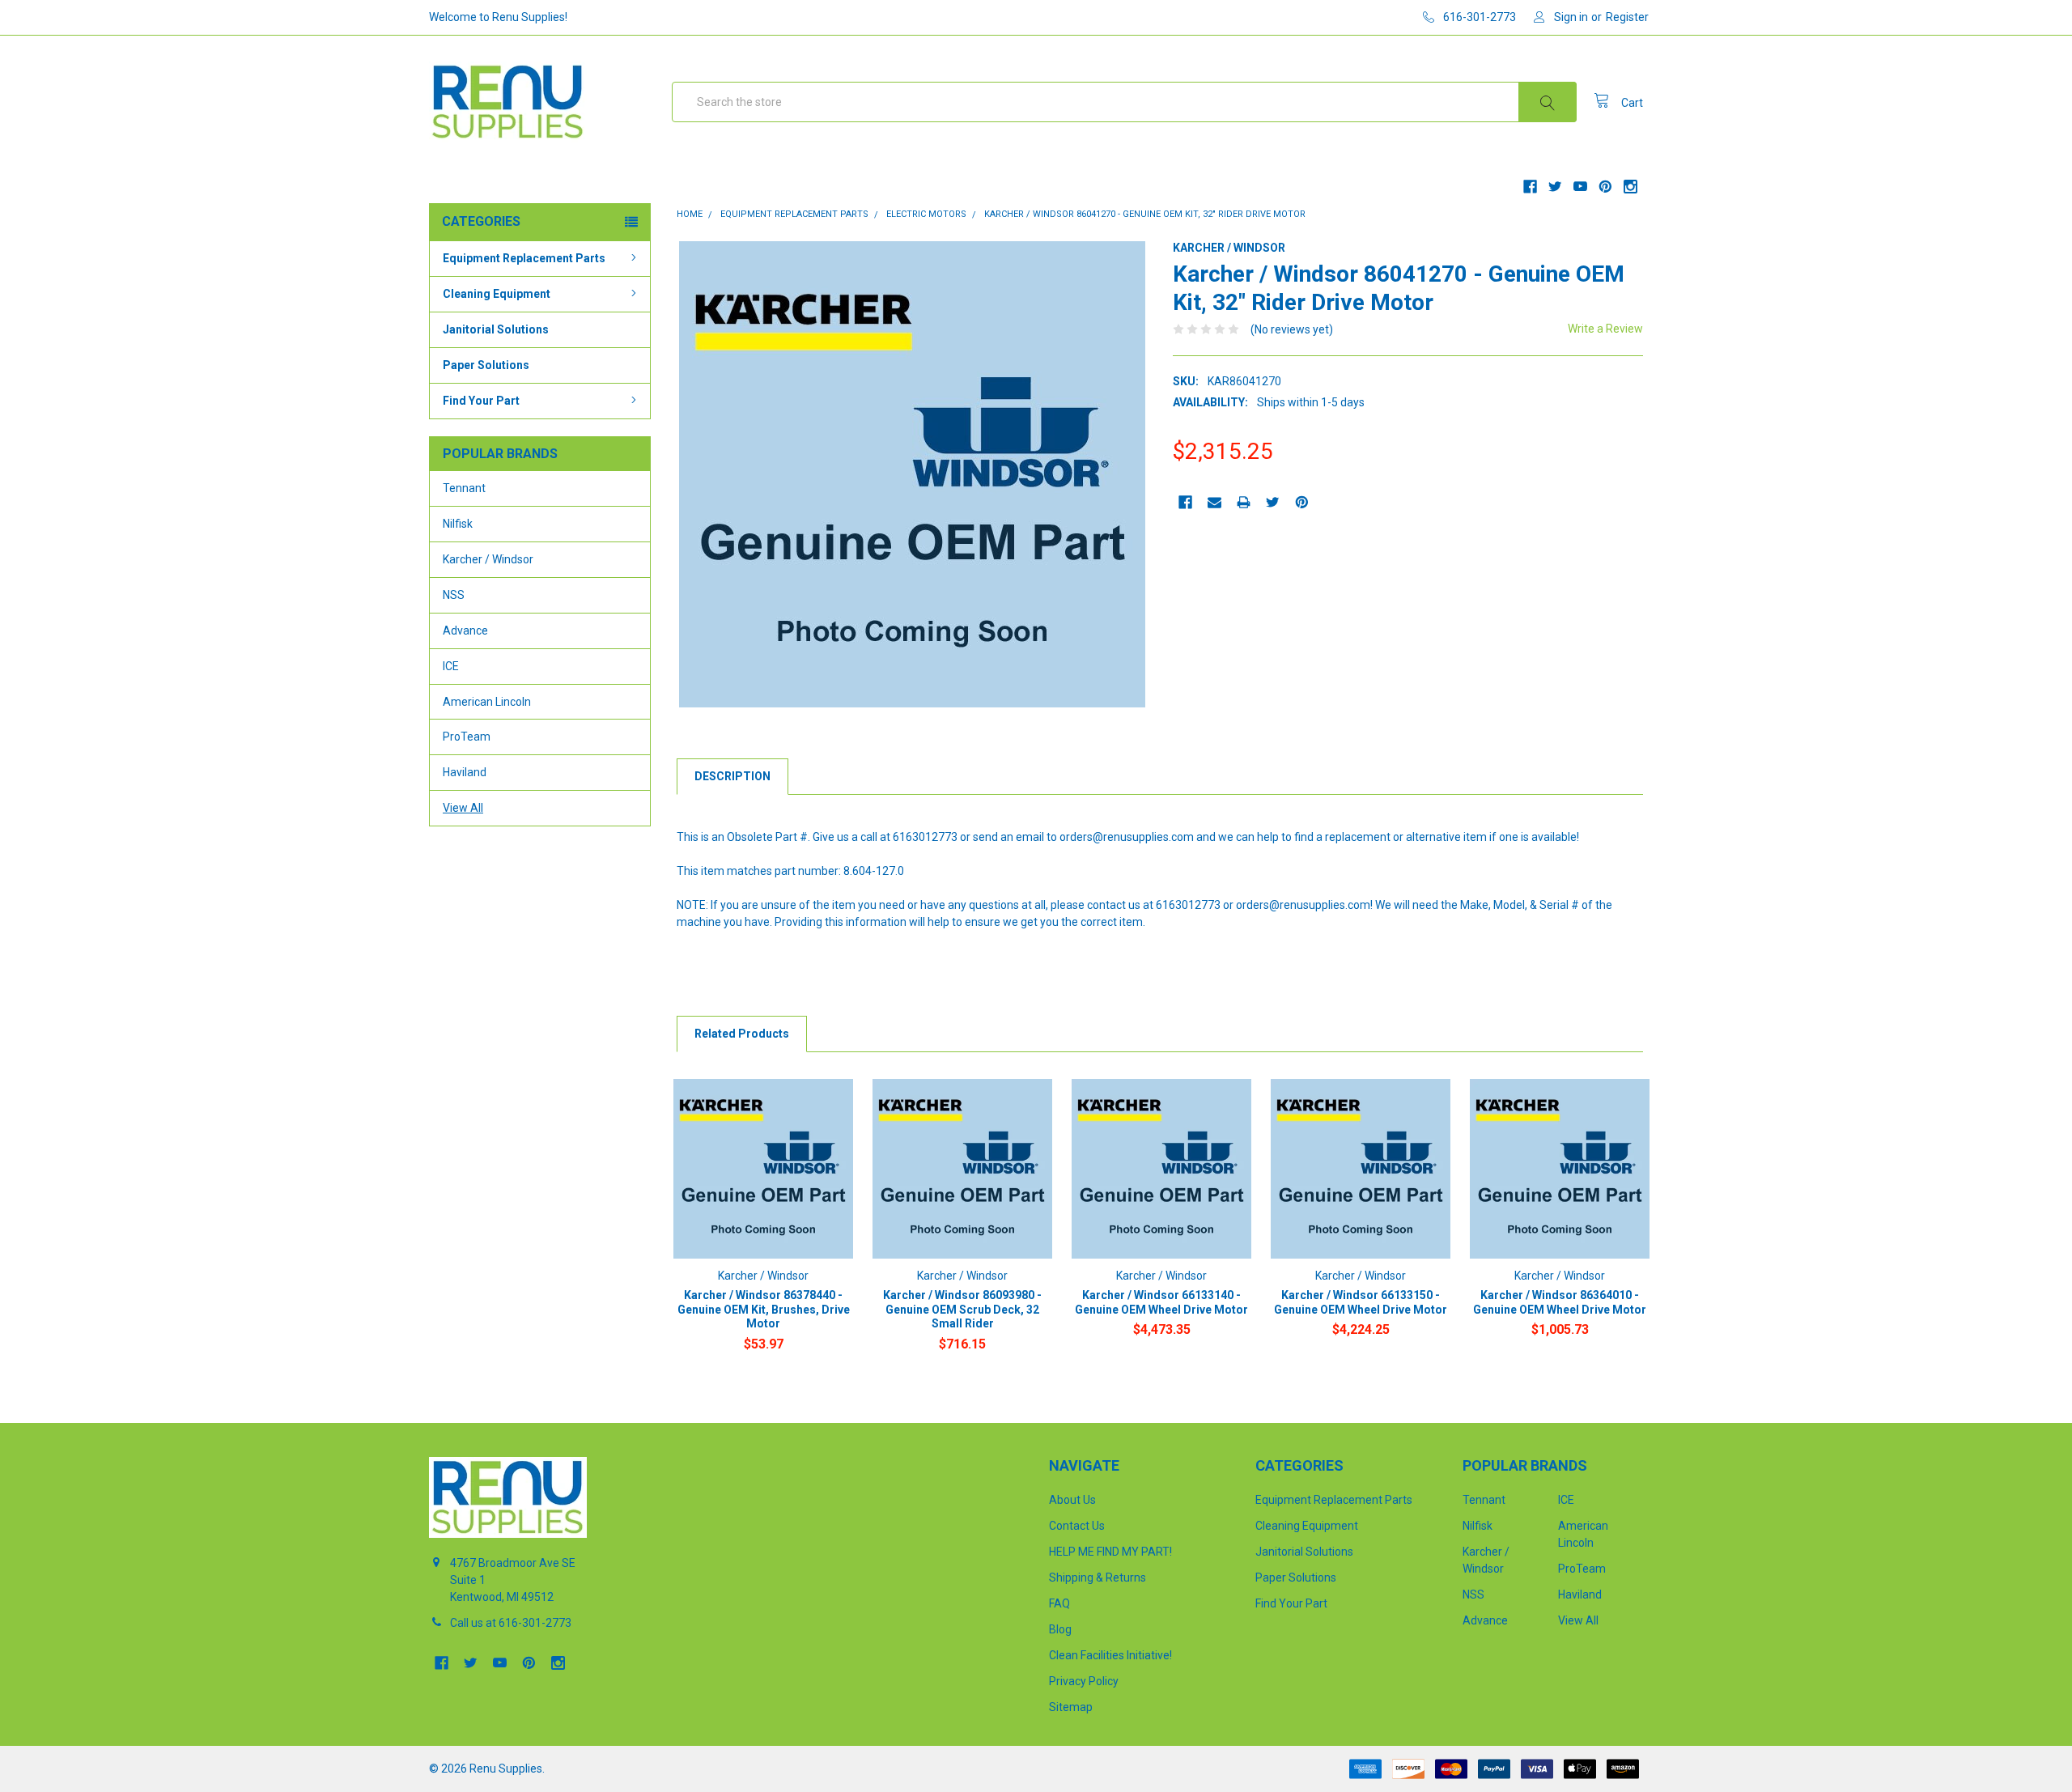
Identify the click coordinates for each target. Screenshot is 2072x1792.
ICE (451, 666)
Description (732, 776)
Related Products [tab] (742, 1034)
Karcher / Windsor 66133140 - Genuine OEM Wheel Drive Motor (1161, 1302)
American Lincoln (487, 702)
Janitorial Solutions (496, 329)
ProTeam (467, 737)
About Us (1072, 1500)
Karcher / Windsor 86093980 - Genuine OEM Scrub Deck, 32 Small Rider (962, 1309)
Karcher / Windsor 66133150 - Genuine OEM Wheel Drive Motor (1361, 1302)
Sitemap (1071, 1707)
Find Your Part (481, 401)
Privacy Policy (1084, 1681)
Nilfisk (458, 524)
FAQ (1059, 1603)
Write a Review (1605, 329)
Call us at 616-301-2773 (511, 1623)
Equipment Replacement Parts (524, 258)
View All (463, 808)
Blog (1060, 1629)
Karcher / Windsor (488, 559)
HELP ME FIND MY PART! (1110, 1552)
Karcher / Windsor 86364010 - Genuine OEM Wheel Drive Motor (1560, 1302)
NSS (454, 595)
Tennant (464, 488)
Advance (465, 631)
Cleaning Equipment (497, 294)
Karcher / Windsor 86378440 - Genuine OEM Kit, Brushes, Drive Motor (764, 1309)
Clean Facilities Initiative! (1110, 1655)
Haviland (465, 772)
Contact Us (1077, 1526)
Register (1627, 17)
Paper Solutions (486, 365)
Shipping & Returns (1098, 1578)
